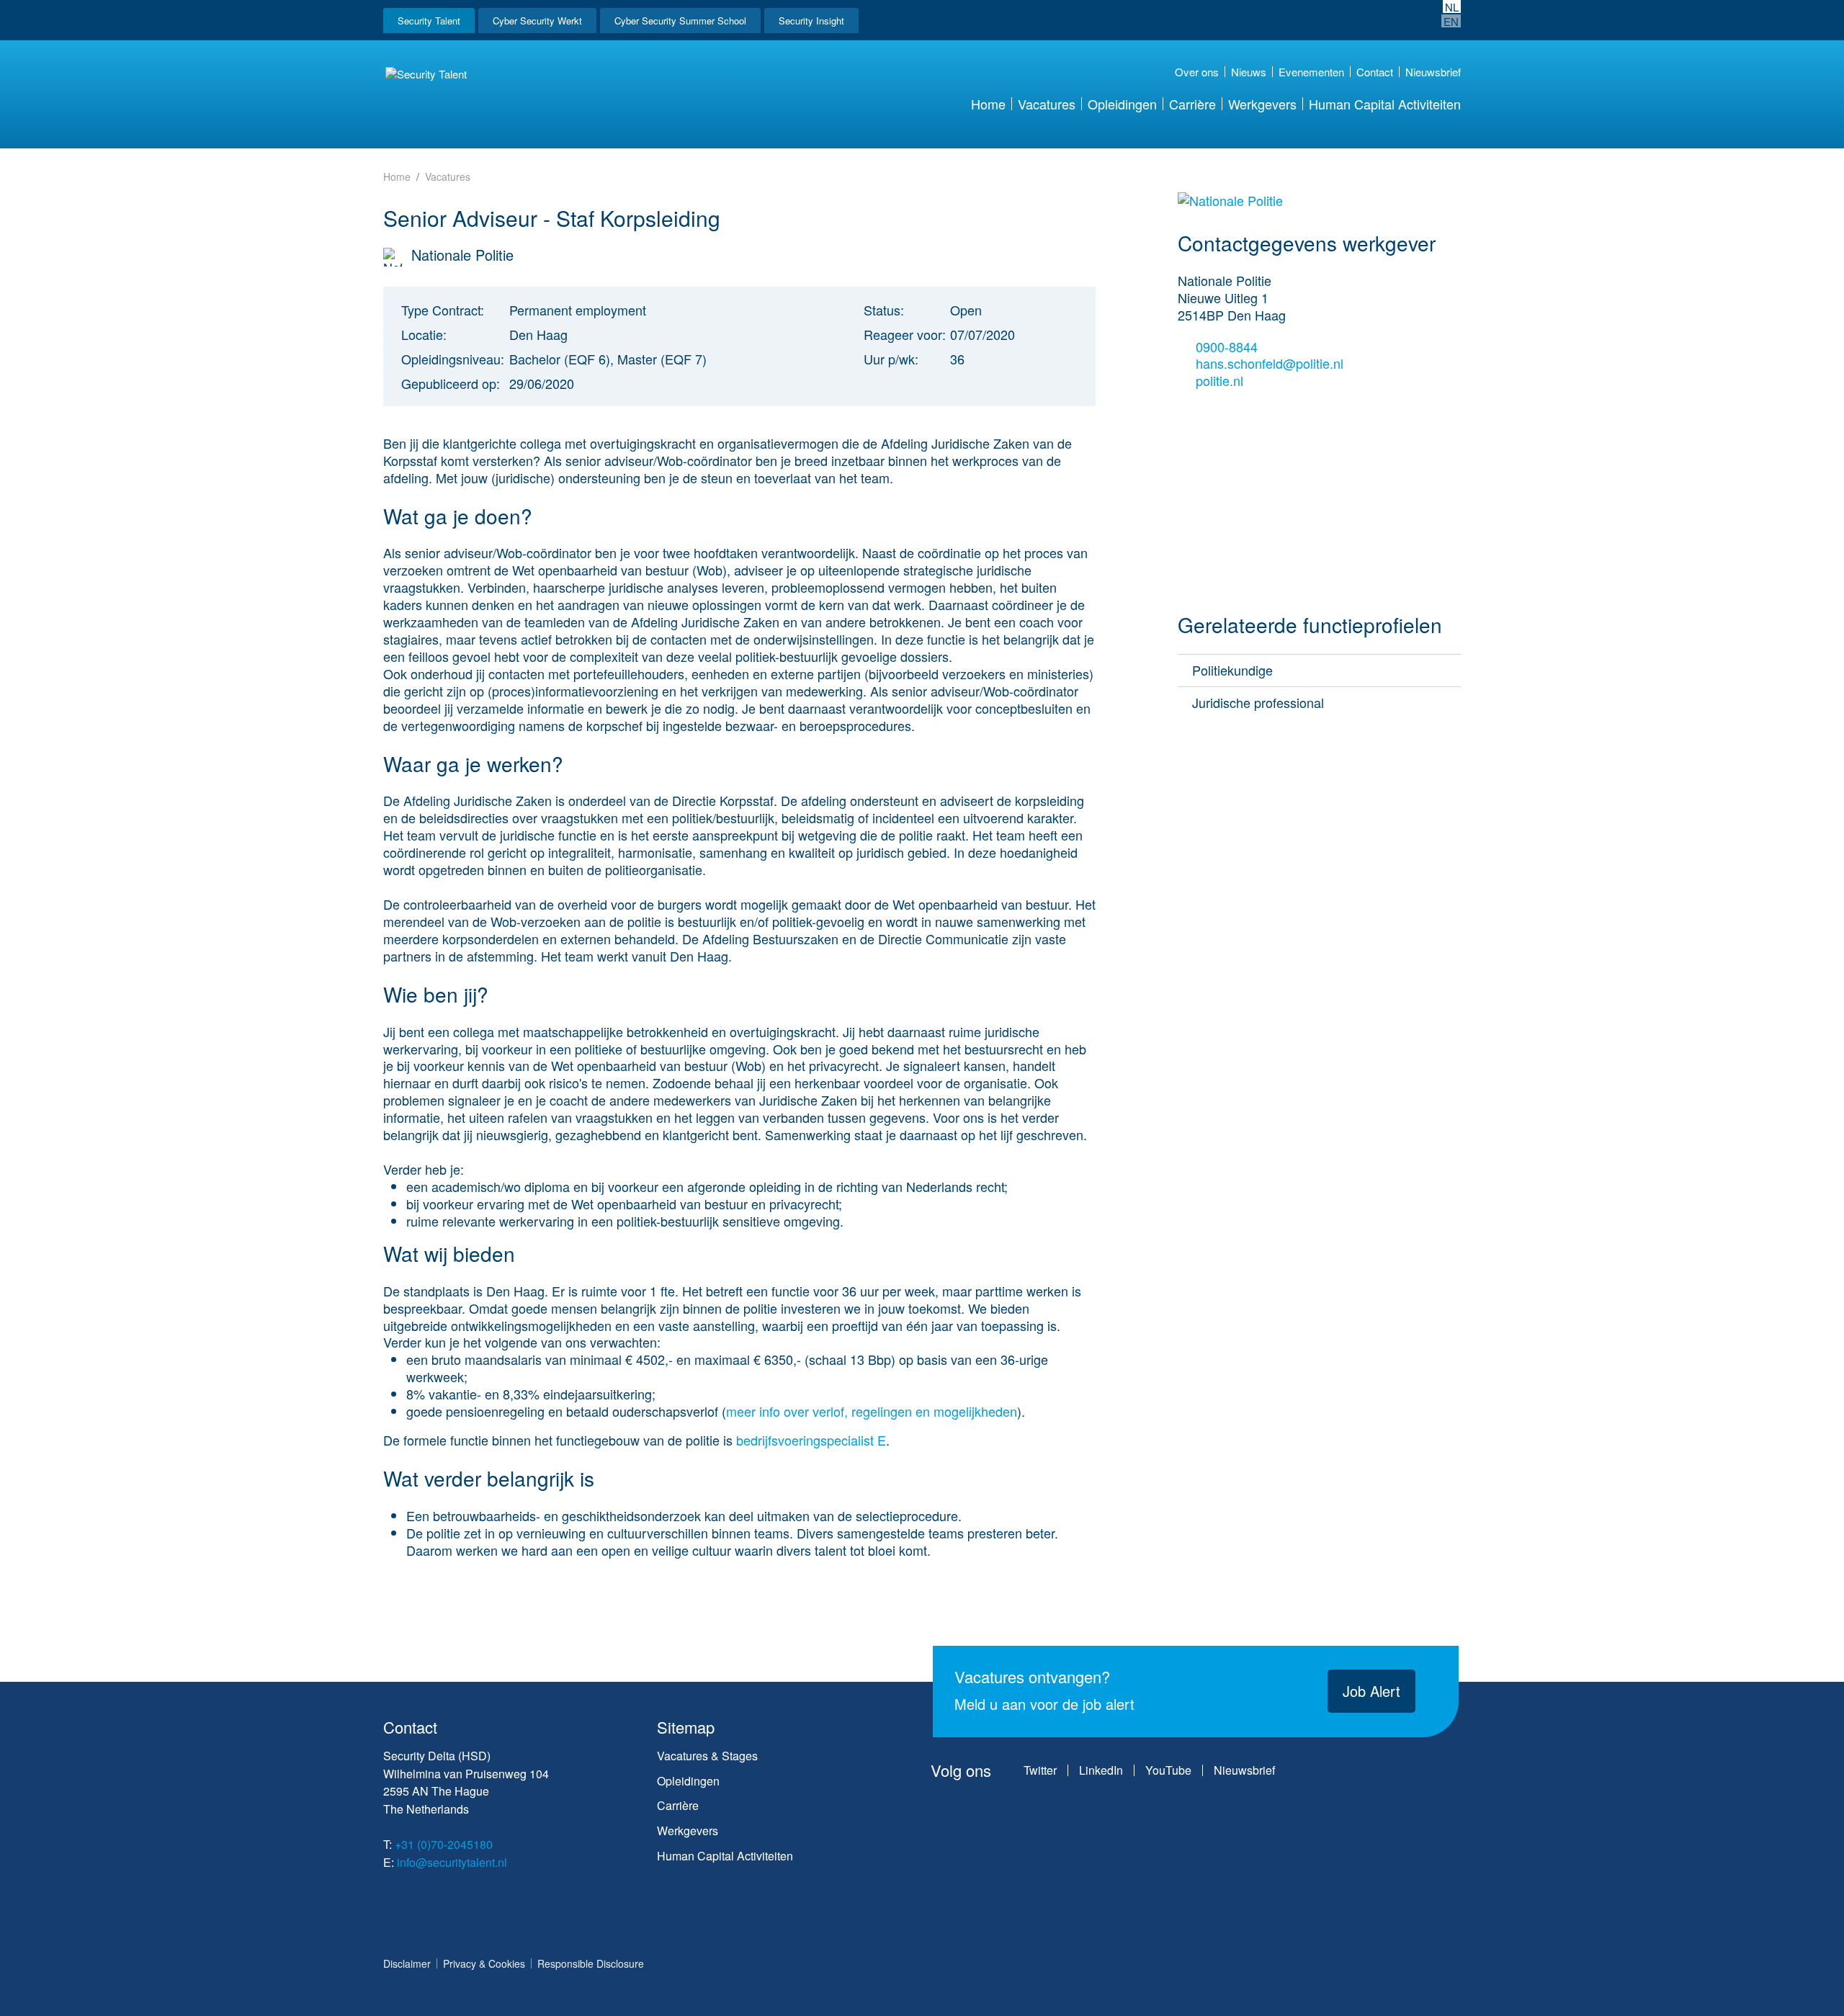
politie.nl (1221, 381)
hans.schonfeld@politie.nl (1270, 364)
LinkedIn (1101, 1770)
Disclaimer (407, 1963)
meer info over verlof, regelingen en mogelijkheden (872, 1411)
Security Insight (811, 21)
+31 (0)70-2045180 (444, 1844)
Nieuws (1249, 72)
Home (988, 104)
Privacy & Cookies (484, 1963)
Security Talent (429, 21)
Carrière (1192, 104)
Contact (1375, 72)
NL (1452, 6)
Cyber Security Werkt (537, 21)
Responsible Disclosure (591, 1963)
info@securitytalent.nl (452, 1862)
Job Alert (1371, 1691)
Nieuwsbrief (1433, 72)
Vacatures (1047, 104)
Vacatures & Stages (707, 1756)
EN (1451, 21)
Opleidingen (1122, 104)
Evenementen (1311, 72)
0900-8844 (1227, 347)
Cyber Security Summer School (680, 21)
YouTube (1168, 1770)
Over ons (1197, 72)
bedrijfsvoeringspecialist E (811, 1440)
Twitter (1040, 1770)
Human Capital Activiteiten (1385, 104)
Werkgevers (1262, 104)
